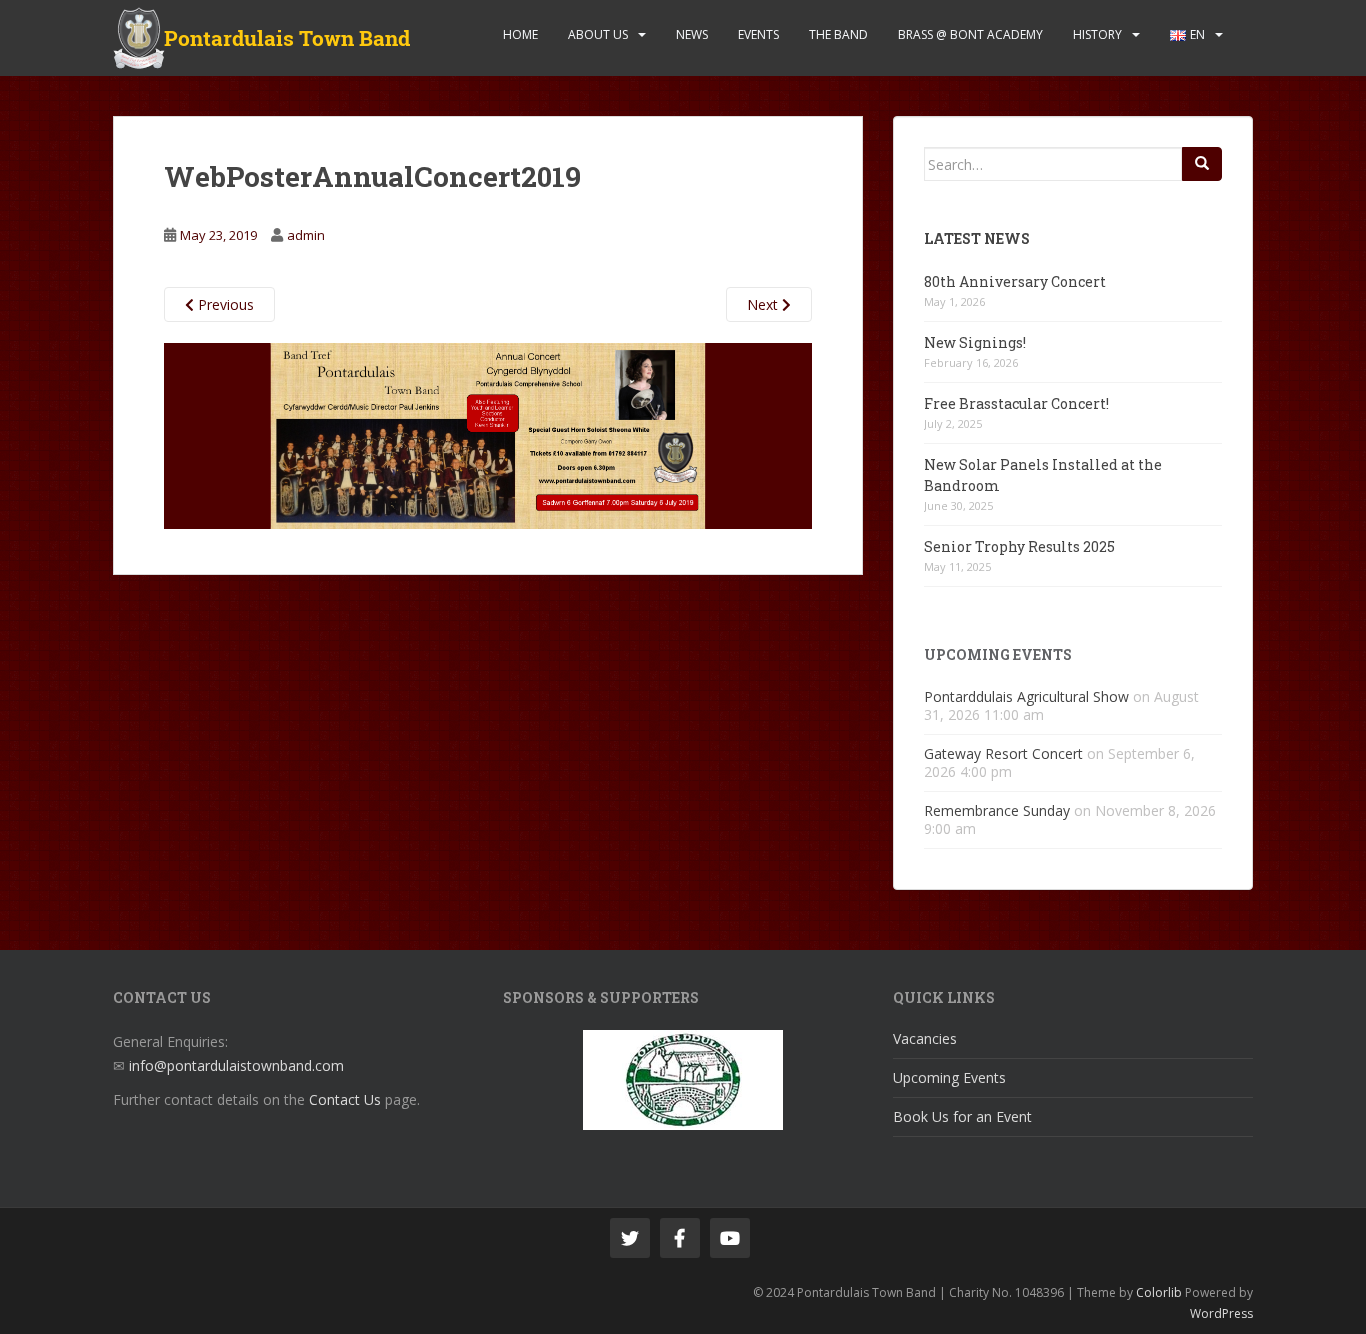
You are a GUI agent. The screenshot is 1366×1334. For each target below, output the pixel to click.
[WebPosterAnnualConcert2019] (488, 434)
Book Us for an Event (962, 1116)
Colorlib (1159, 1292)
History (1097, 34)
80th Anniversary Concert (1015, 281)
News (692, 34)
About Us (598, 34)
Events (758, 34)
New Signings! (975, 342)
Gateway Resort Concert (1003, 753)
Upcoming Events (949, 1077)
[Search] (1202, 164)
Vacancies (925, 1038)
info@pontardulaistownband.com (236, 1065)
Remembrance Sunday (997, 810)
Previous (224, 304)
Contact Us (345, 1099)
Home (520, 34)
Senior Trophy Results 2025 (1019, 546)
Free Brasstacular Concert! (1016, 403)
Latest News (977, 238)
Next (764, 304)
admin (306, 235)
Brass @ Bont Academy (970, 34)
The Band (838, 34)
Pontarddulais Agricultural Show (1026, 696)
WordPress (1221, 1313)
